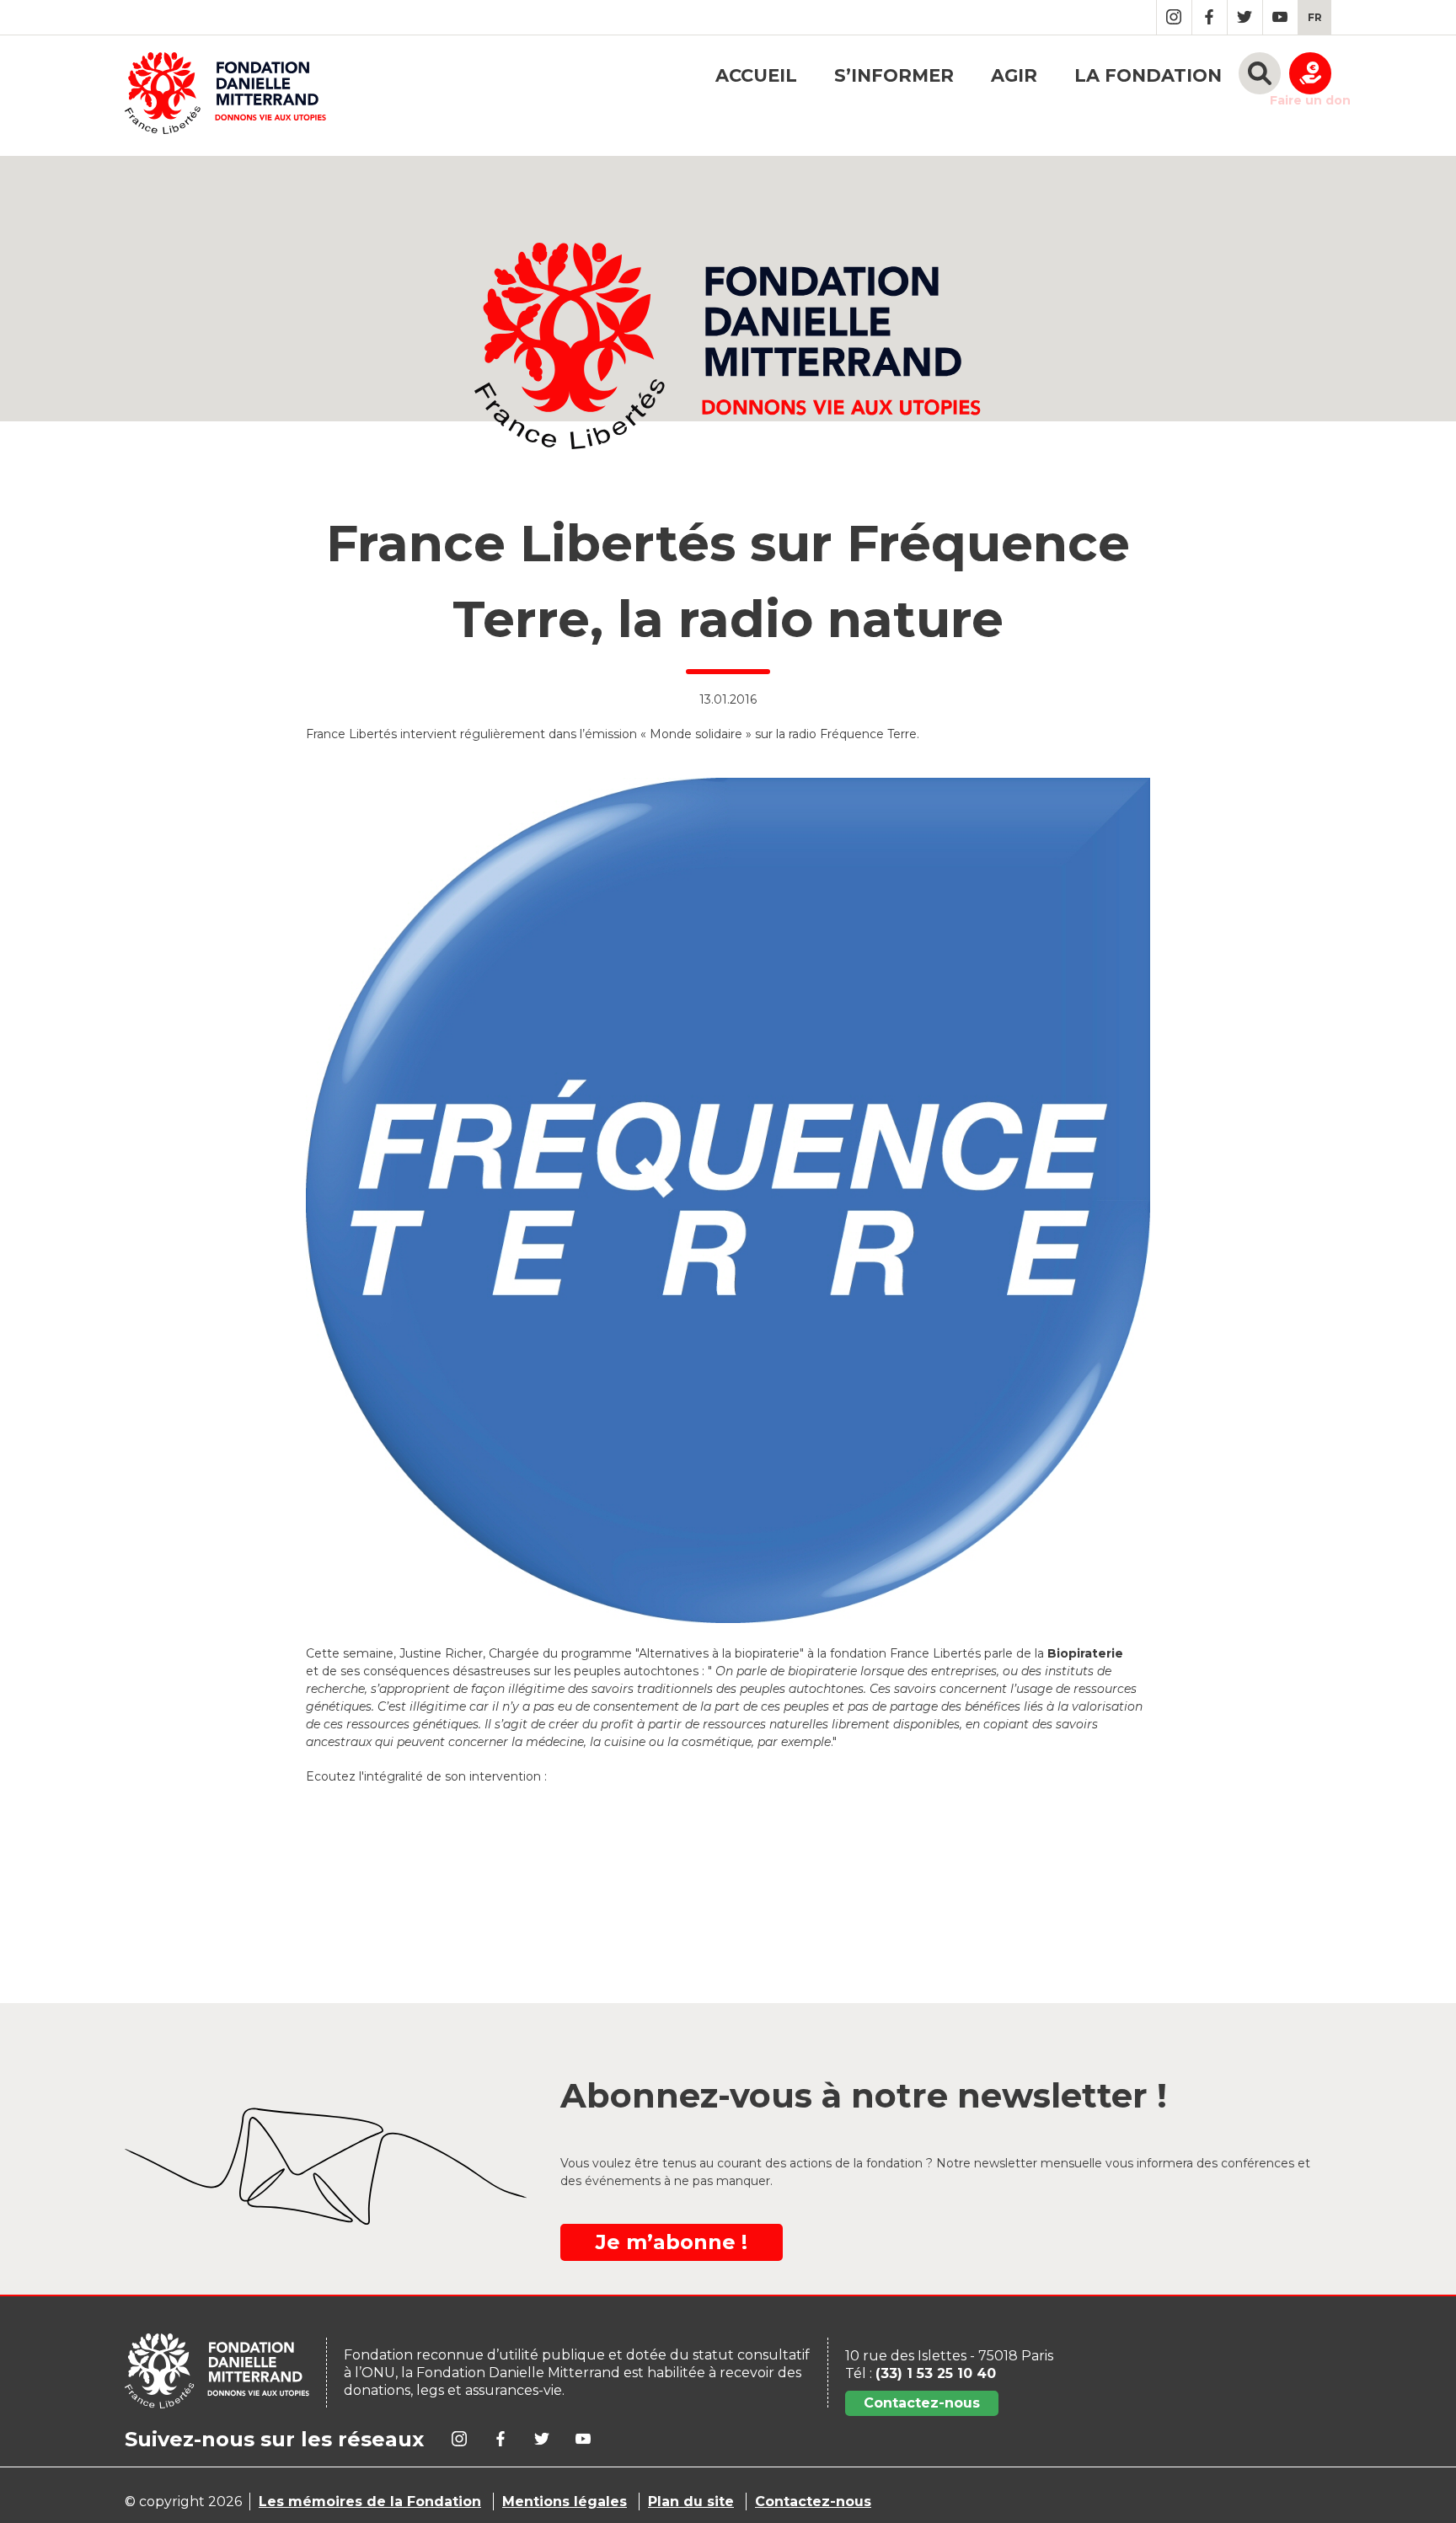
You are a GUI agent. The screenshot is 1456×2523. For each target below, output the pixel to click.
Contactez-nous (922, 2403)
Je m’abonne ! (672, 2242)
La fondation (1148, 75)
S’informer (894, 75)
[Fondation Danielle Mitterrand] (225, 96)
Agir (1014, 75)
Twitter (1245, 17)
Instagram (1174, 17)
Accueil (756, 75)
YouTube (1280, 17)
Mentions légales (565, 2502)
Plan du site (691, 2502)
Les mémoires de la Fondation (370, 2502)
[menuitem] (1315, 17)
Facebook (1210, 17)
